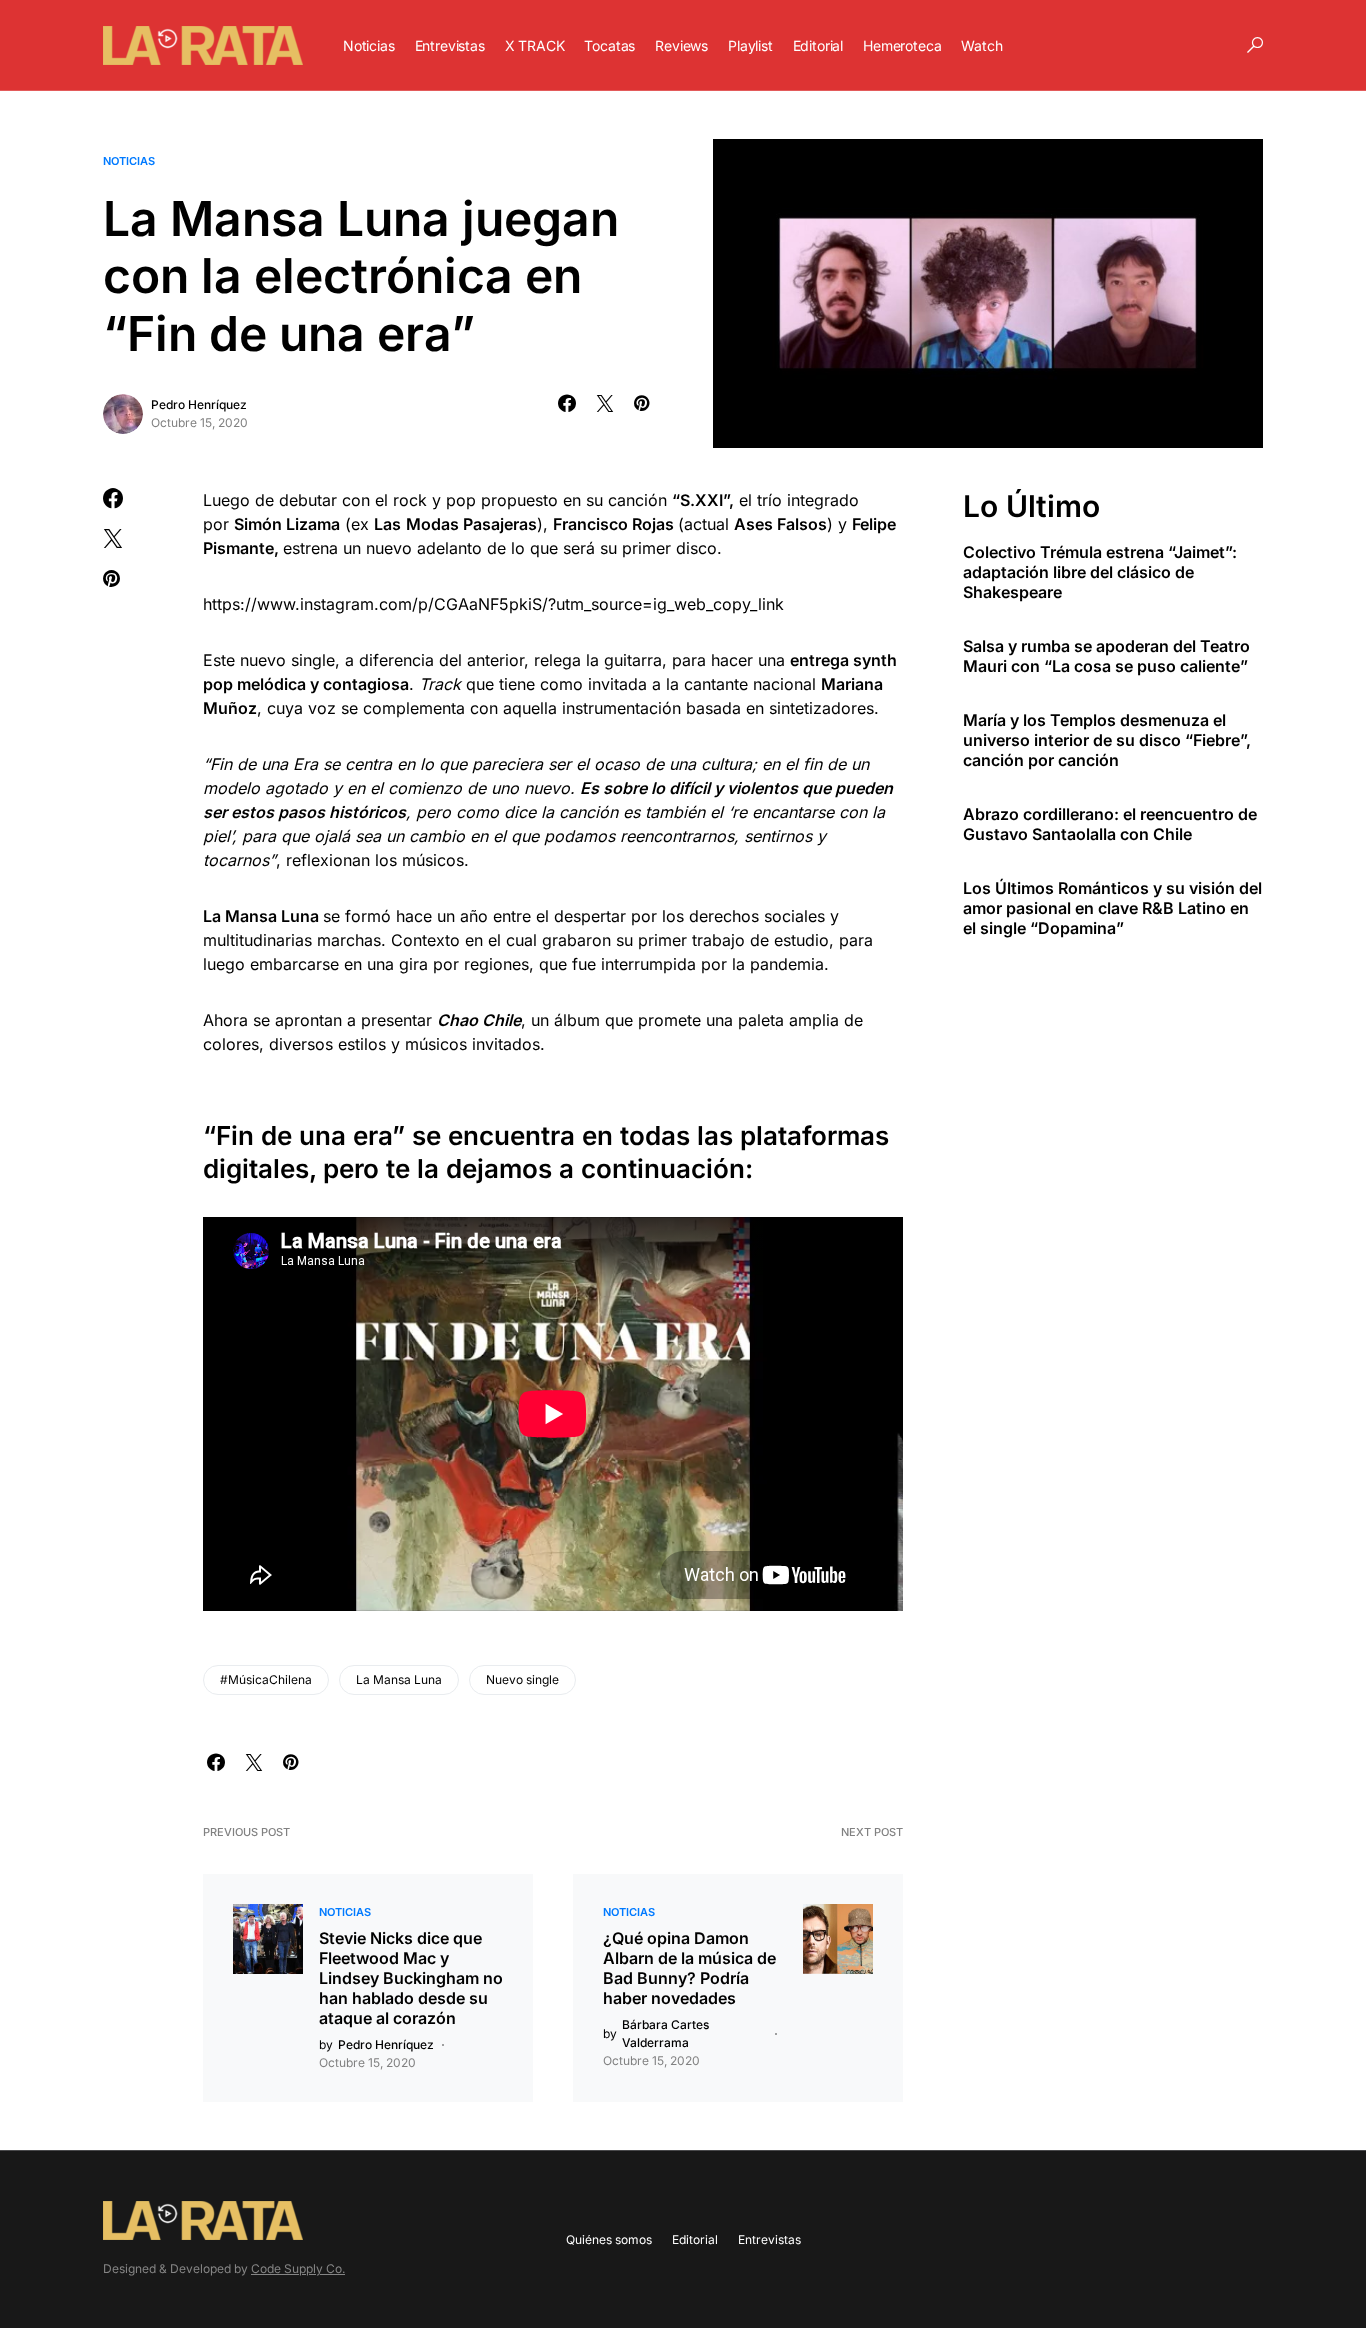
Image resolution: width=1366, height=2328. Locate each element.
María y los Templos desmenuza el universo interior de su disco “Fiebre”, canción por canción (1107, 740)
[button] (1255, 45)
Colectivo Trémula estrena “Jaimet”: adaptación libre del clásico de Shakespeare (1100, 572)
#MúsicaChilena (266, 1679)
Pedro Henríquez (199, 404)
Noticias (129, 161)
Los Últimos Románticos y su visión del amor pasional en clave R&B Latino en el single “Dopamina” (1112, 908)
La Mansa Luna (399, 1679)
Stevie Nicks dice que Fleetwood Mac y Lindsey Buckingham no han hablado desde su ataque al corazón (411, 1978)
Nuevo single (522, 1679)
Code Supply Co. (298, 2268)
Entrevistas (769, 2239)
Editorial (695, 2239)
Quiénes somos (609, 2239)
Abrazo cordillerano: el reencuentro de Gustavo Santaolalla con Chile (1110, 824)
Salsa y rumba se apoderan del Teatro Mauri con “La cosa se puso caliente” (1106, 656)
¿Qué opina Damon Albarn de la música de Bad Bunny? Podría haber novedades (689, 1968)
